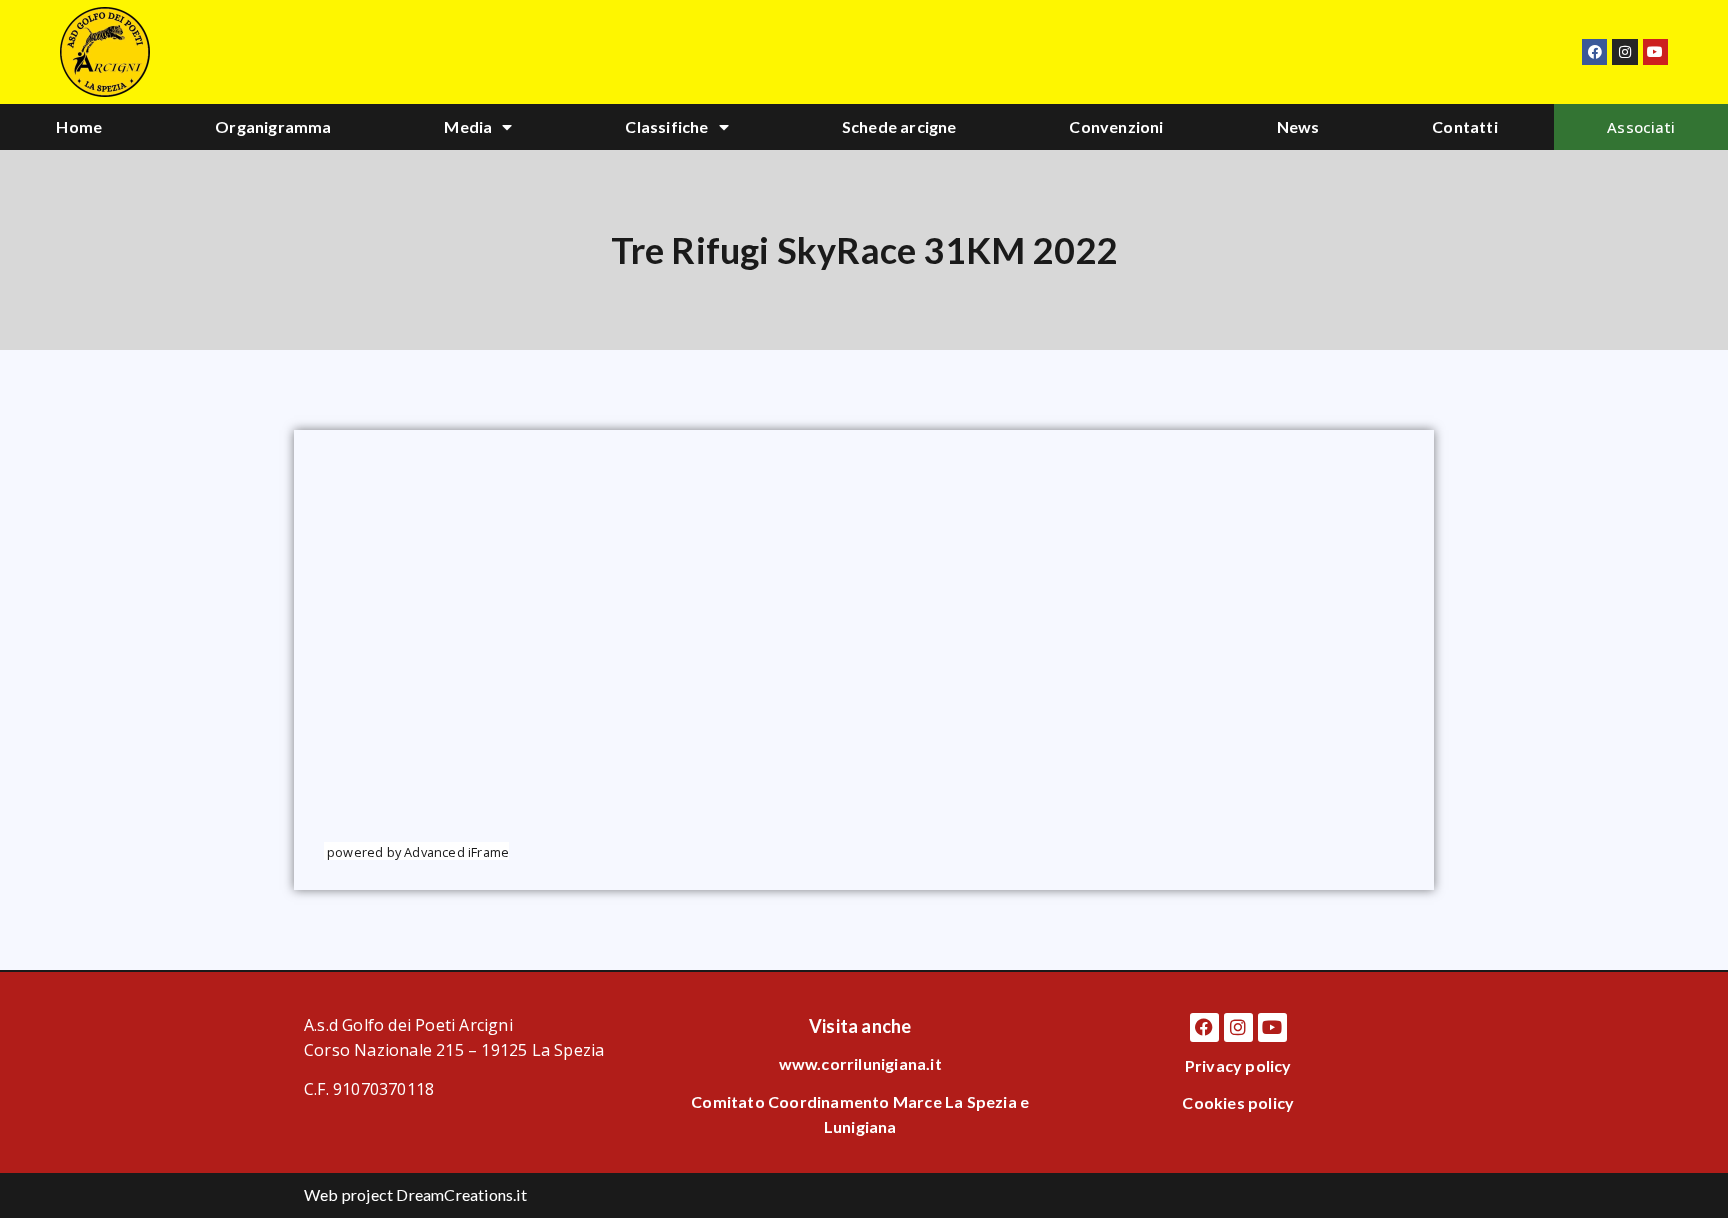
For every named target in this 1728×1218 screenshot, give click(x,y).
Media (468, 126)
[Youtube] (1655, 51)
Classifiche (666, 126)
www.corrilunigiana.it (860, 1063)
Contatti (1465, 126)
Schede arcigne (899, 126)
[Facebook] (1594, 51)
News (1298, 126)
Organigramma (273, 126)
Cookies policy (1238, 1102)
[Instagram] (1624, 51)
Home (79, 126)
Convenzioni (1116, 126)
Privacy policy (1238, 1065)
